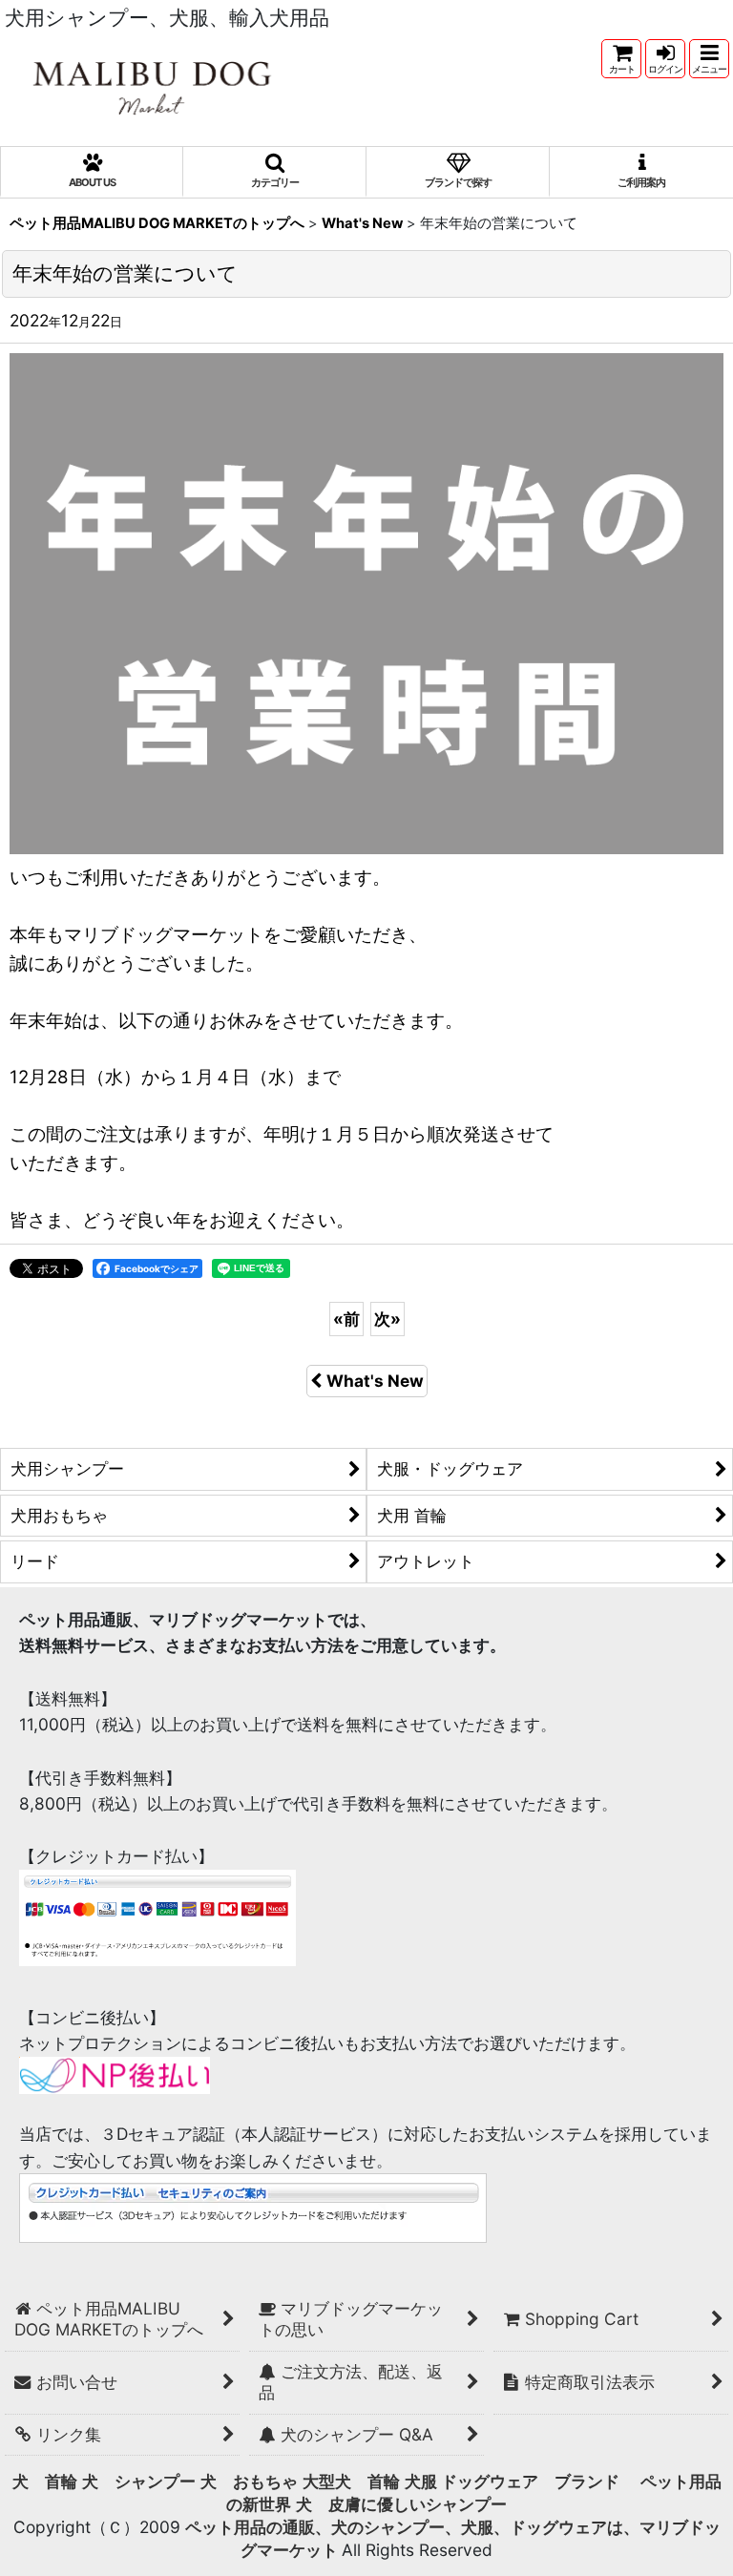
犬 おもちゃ (249, 2481)
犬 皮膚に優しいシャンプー (401, 2504)
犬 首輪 (45, 2481)
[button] (709, 59)
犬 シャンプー (139, 2481)
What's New (375, 1381)
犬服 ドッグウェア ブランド (520, 2481)
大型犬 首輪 (351, 2481)
